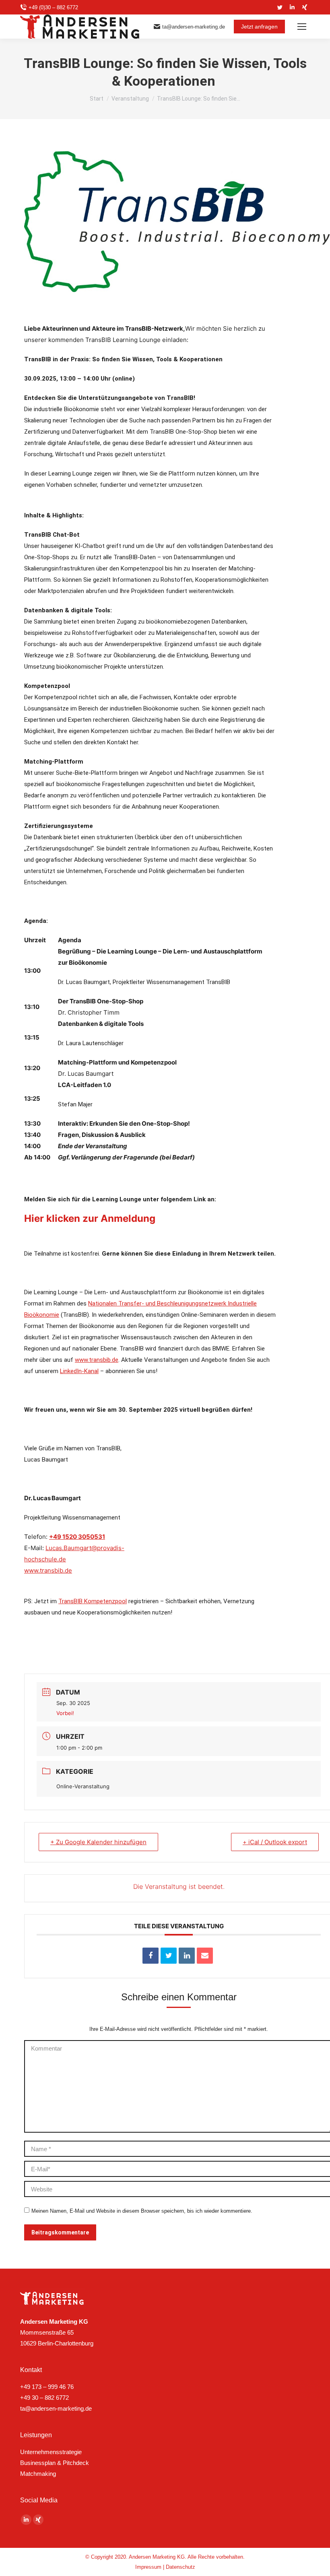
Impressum (148, 2567)
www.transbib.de (97, 1360)
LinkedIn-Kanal (79, 1371)
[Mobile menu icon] (302, 27)
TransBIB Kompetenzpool (93, 1601)
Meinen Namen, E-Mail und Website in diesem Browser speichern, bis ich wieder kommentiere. (142, 2211)
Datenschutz (180, 2567)
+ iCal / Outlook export (275, 1842)
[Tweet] (169, 1956)
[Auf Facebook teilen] (151, 1956)
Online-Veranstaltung (83, 1786)
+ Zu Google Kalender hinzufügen (98, 1842)
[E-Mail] (205, 1956)
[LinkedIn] (187, 1956)
